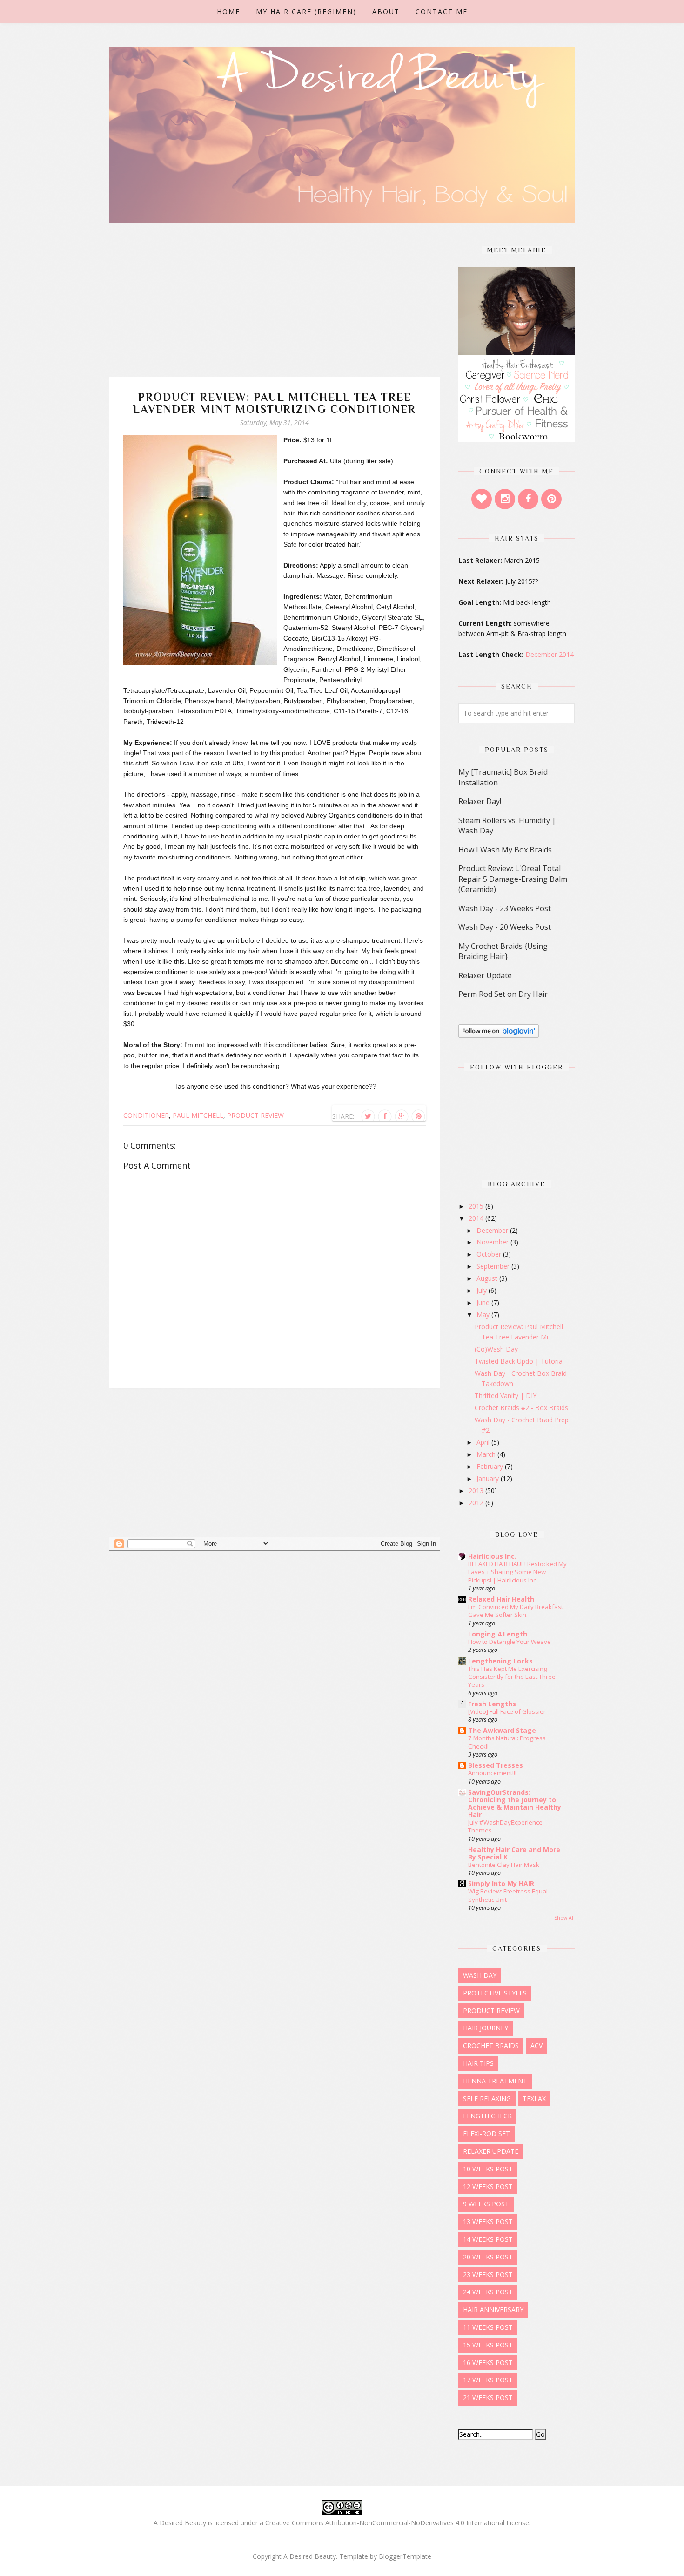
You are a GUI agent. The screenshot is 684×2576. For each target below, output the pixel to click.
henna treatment (495, 2081)
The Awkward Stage (502, 1730)
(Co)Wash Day (496, 1349)
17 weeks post (488, 2380)
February (491, 1466)
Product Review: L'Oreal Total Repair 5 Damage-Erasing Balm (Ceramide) (513, 879)
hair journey (486, 2028)
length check (487, 2116)
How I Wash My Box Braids (505, 850)
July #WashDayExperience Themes (505, 1826)
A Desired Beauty (310, 2556)
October (490, 1254)
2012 (477, 1503)
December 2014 (550, 654)
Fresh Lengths (492, 1704)
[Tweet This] (368, 1116)
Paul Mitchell (198, 1115)
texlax (534, 2099)
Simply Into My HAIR (501, 1883)
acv (536, 2045)
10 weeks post (488, 2169)
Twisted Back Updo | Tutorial (519, 1361)
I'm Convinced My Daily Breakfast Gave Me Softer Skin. (516, 1611)
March (487, 1454)
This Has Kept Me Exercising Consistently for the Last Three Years (512, 1677)
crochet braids (491, 2045)
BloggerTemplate (405, 2556)
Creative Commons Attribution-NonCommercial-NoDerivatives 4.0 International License (397, 2523)
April (484, 1442)
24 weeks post (488, 2292)
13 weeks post (488, 2221)
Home (228, 11)
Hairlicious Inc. (492, 1556)
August (488, 1278)
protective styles (495, 1993)
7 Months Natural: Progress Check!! (507, 1742)
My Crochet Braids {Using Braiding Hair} (503, 951)
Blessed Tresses (496, 1765)
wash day (480, 1975)
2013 (477, 1491)
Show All (564, 1918)
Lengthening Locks (500, 1661)
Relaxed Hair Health (501, 1599)
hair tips (478, 2063)
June (484, 1302)
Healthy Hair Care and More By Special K (514, 1853)
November (493, 1242)
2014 (477, 1218)
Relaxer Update (485, 975)
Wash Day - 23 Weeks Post (505, 908)
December (493, 1230)
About (386, 11)
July (483, 1290)
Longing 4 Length (498, 1634)
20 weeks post (488, 2257)
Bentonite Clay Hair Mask (504, 1865)
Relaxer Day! (480, 801)
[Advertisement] (275, 312)
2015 (477, 1206)
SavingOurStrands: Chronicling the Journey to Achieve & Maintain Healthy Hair (515, 1803)
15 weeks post (488, 2345)
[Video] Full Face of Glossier (507, 1711)
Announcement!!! (492, 1773)
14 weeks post (488, 2239)
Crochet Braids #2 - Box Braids (521, 1408)
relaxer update (491, 2151)
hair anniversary (493, 2309)
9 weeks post (486, 2204)
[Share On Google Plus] (402, 1116)
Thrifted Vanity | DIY (506, 1396)
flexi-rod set (486, 2133)
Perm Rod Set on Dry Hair (503, 994)
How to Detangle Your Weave (510, 1642)
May (484, 1315)
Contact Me (442, 11)
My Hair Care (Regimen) (306, 11)
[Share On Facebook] (385, 1116)
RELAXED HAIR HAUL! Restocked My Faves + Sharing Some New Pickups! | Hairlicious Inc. (517, 1572)
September (494, 1266)
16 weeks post (488, 2363)
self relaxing (487, 2099)
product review (255, 1115)
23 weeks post (488, 2275)
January (489, 1478)
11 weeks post (488, 2327)
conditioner (146, 1115)
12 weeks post (488, 2187)
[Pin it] (418, 1116)
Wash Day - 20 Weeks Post (505, 927)
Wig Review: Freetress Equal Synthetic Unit (508, 1895)
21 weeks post (488, 2397)
